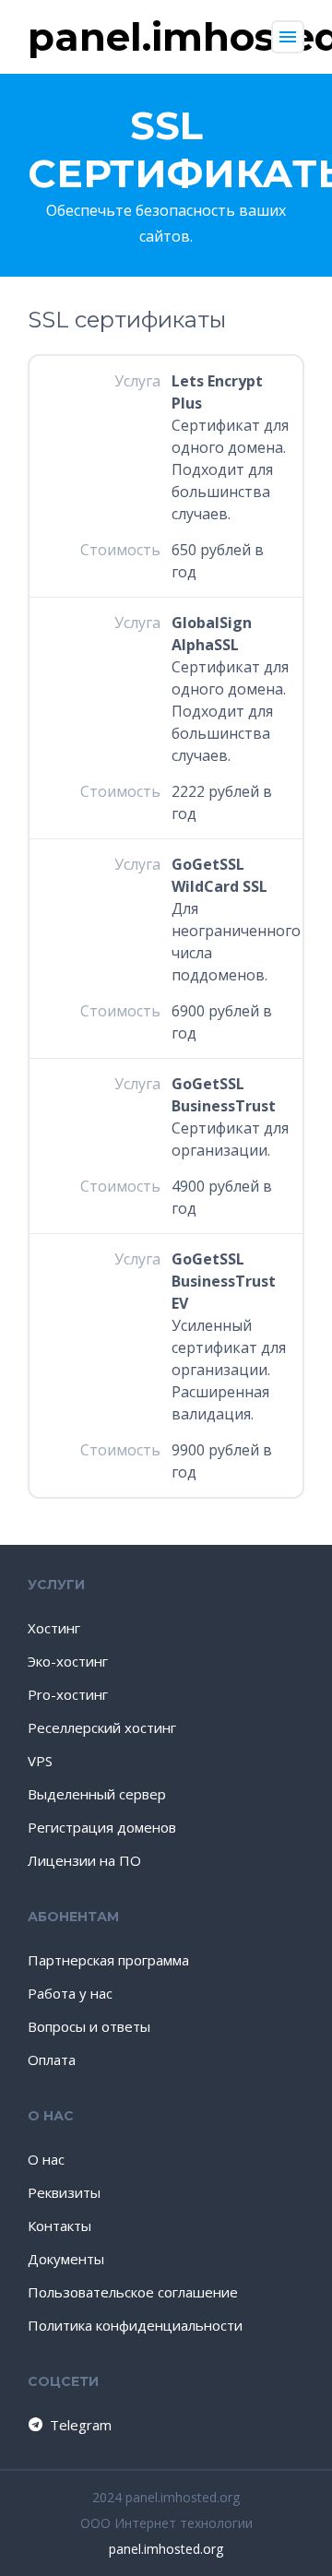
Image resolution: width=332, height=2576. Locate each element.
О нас (46, 2159)
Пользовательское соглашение (133, 2292)
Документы (66, 2259)
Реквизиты (64, 2192)
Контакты (59, 2226)
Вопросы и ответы (89, 2026)
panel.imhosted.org (166, 2549)
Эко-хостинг (68, 1661)
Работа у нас (70, 1993)
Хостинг (54, 1628)
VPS (40, 1761)
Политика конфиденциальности (135, 2325)
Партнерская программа (108, 1960)
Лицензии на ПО (84, 1860)
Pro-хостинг (68, 1694)
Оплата (52, 2060)
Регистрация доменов (102, 1827)
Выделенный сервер (97, 1794)
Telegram (81, 2425)
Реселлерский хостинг (102, 1727)
